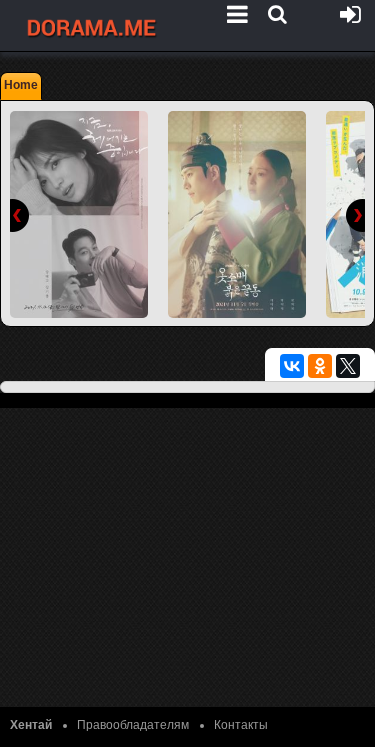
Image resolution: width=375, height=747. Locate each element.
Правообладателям (133, 725)
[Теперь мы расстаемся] (79, 214)
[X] (348, 366)
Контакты (241, 725)
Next (355, 215)
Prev (19, 215)
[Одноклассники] (320, 366)
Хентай (31, 725)
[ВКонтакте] (292, 366)
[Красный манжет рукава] (237, 214)
